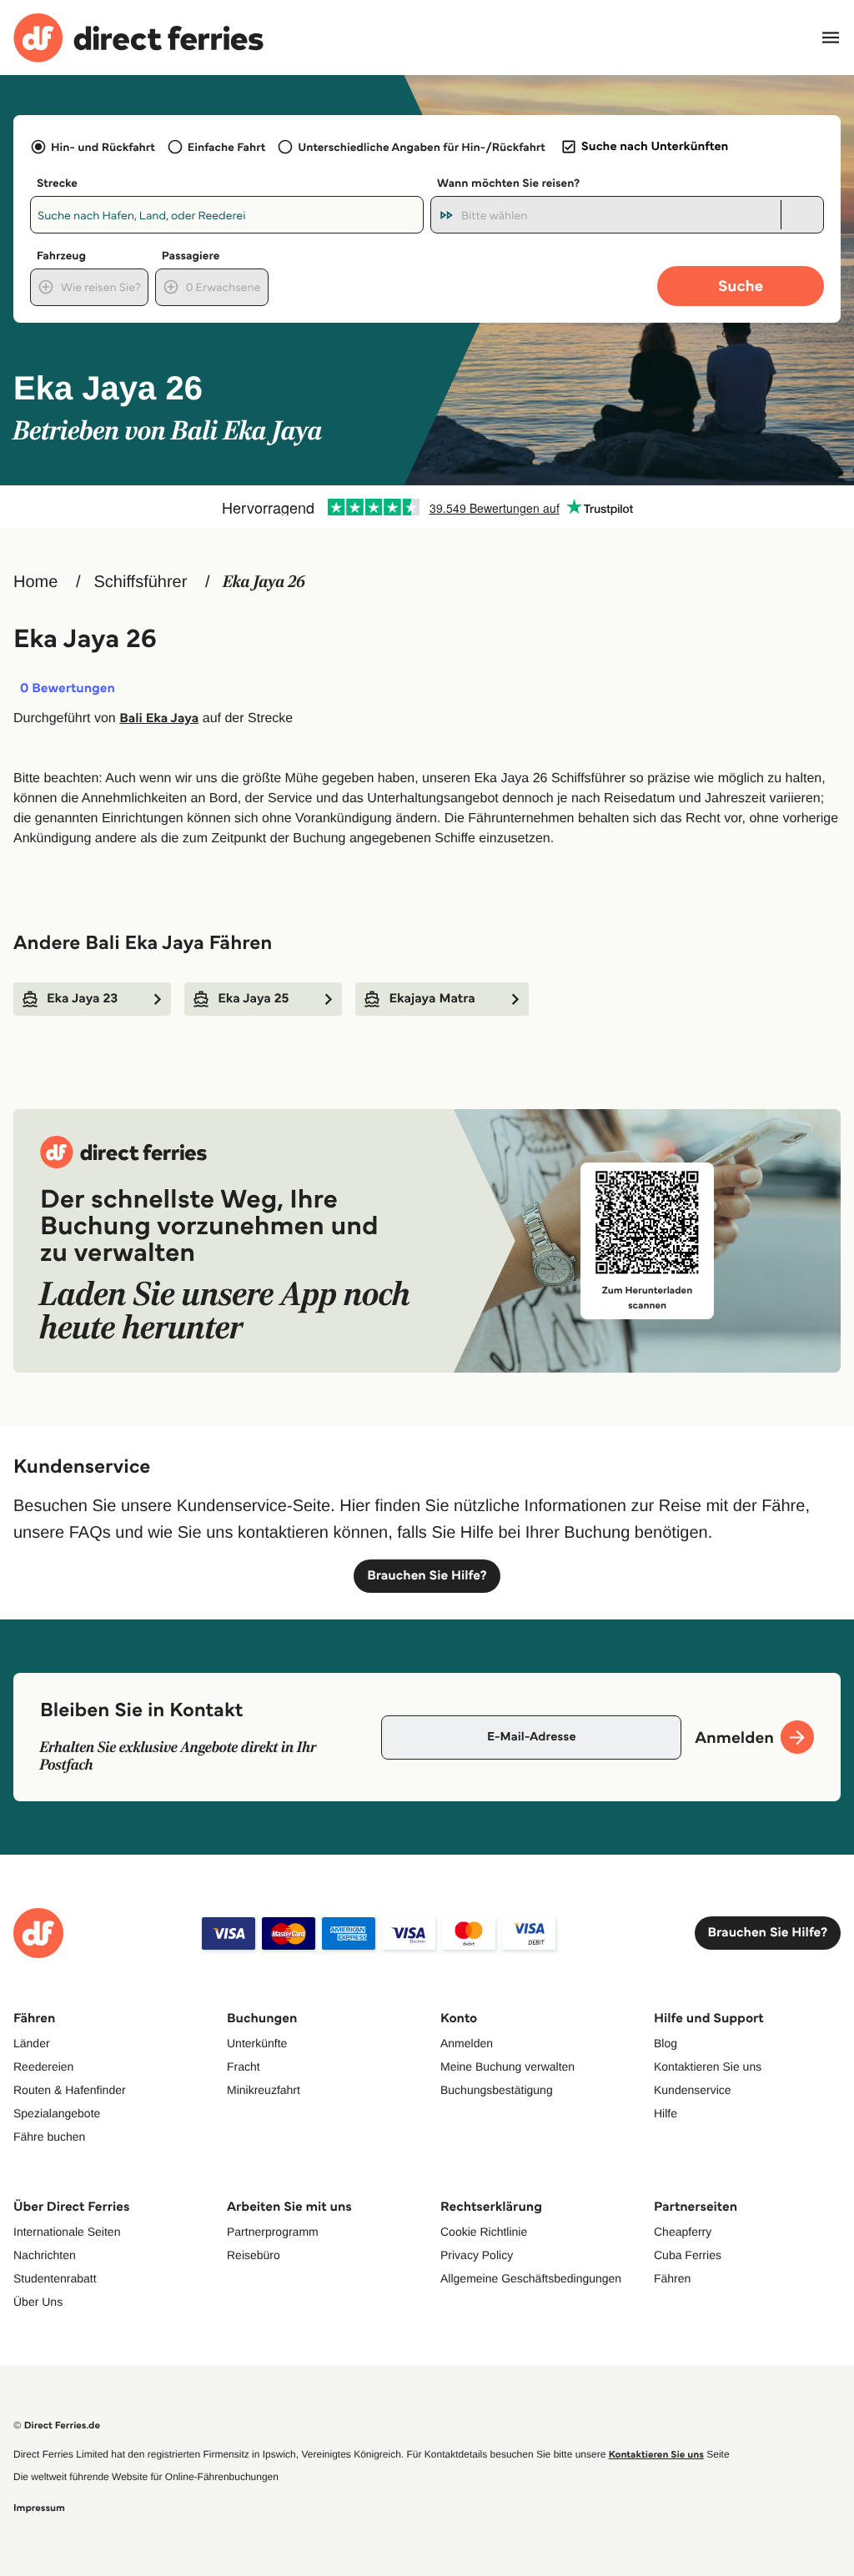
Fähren (672, 2278)
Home (35, 582)
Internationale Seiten (67, 2232)
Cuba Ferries (688, 2255)
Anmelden (467, 2043)
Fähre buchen (49, 2137)
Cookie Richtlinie (484, 2232)
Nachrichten (45, 2255)
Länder (32, 2043)
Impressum (39, 2508)
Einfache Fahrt (226, 147)
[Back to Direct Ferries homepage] (138, 38)
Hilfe (666, 2113)
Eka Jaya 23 (82, 999)
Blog (666, 2043)
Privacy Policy (477, 2255)
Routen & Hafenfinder (70, 2090)
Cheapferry (683, 2232)
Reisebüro (254, 2255)
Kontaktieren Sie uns (708, 2066)
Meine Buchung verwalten (507, 2066)
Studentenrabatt (55, 2278)
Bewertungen (68, 689)
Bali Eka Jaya (159, 718)
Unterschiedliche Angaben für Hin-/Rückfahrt (422, 147)
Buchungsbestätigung (497, 2090)
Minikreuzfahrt (264, 2090)
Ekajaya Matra (432, 999)
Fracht (244, 2066)
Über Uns (38, 2302)
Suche (741, 286)
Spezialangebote (57, 2113)
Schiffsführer (140, 582)
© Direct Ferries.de (57, 2425)
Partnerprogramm (273, 2232)
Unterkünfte (257, 2043)
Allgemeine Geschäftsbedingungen (531, 2278)
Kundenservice (693, 2090)
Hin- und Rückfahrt (103, 147)
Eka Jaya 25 (253, 999)
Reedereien (43, 2066)
